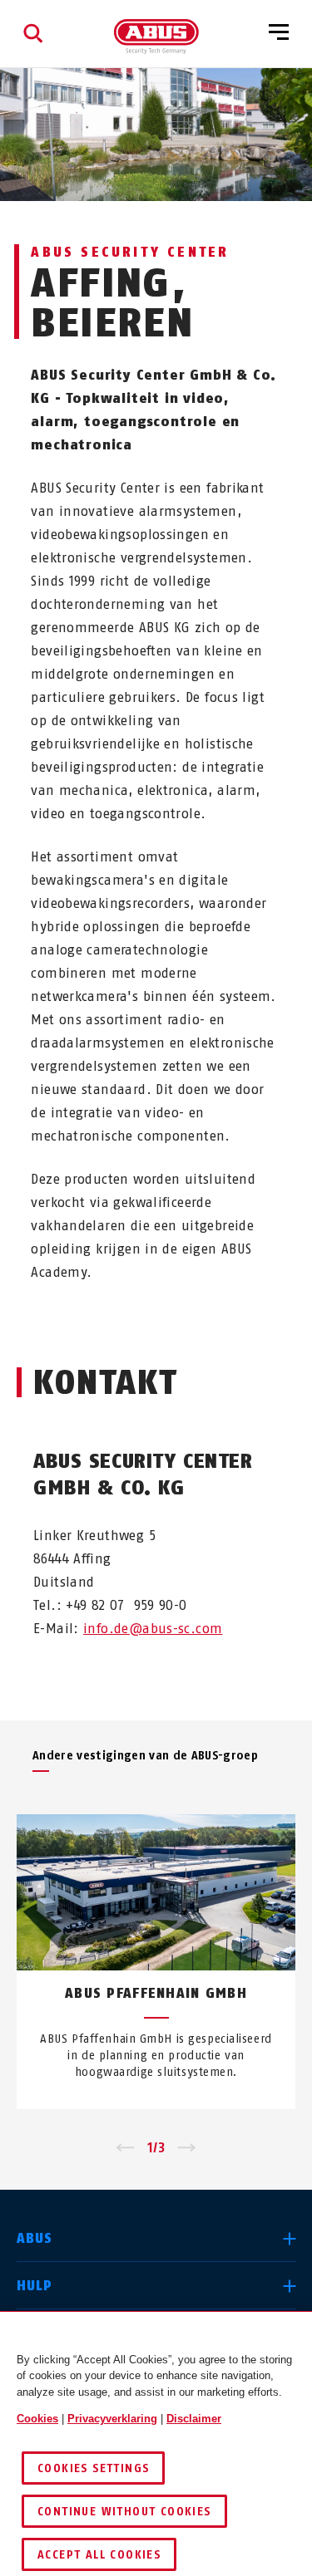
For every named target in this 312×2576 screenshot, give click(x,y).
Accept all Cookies (99, 2555)
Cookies (37, 2419)
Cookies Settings (93, 2468)
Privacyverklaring (112, 2419)
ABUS (35, 2238)
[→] (187, 2148)
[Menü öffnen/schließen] (279, 33)
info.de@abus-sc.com (153, 1629)
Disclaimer (194, 2419)
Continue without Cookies (124, 2512)
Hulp (35, 2286)
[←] (125, 2148)
